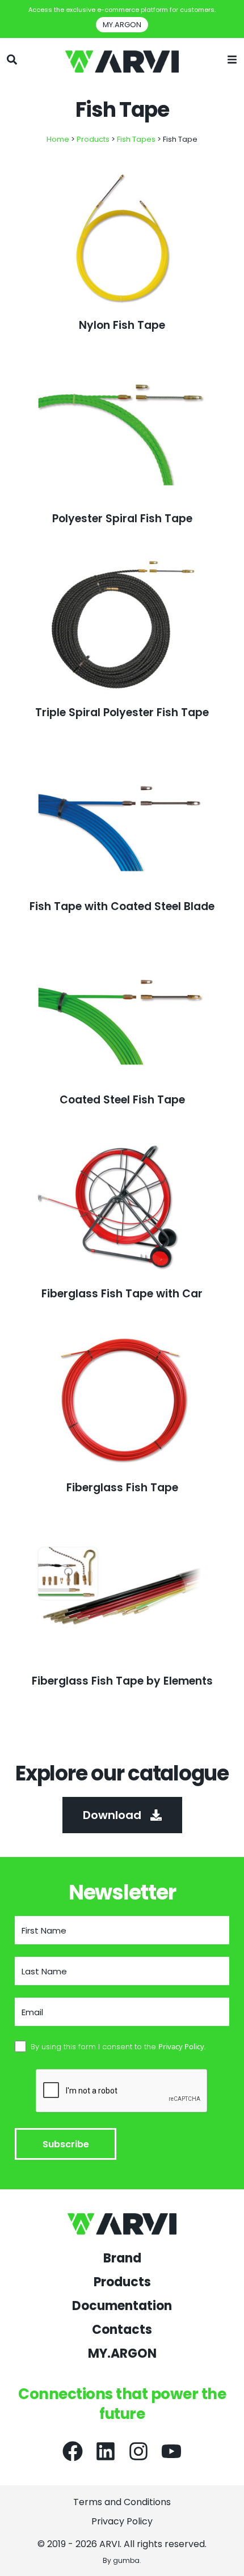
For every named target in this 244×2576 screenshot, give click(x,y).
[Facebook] (73, 2451)
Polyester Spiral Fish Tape (122, 519)
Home (58, 139)
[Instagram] (138, 2451)
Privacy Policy (122, 2522)
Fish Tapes (136, 139)
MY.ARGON (122, 2354)
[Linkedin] (106, 2451)
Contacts (122, 2330)
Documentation (122, 2306)
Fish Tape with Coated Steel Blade (122, 906)
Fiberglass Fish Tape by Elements (122, 1681)
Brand (122, 2258)
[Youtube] (171, 2451)
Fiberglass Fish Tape (122, 1488)
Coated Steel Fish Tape (122, 1100)
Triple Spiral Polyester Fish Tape (122, 712)
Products (93, 139)
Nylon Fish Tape (122, 325)
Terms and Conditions (122, 2502)
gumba (126, 2560)
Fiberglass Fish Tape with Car (122, 1294)
